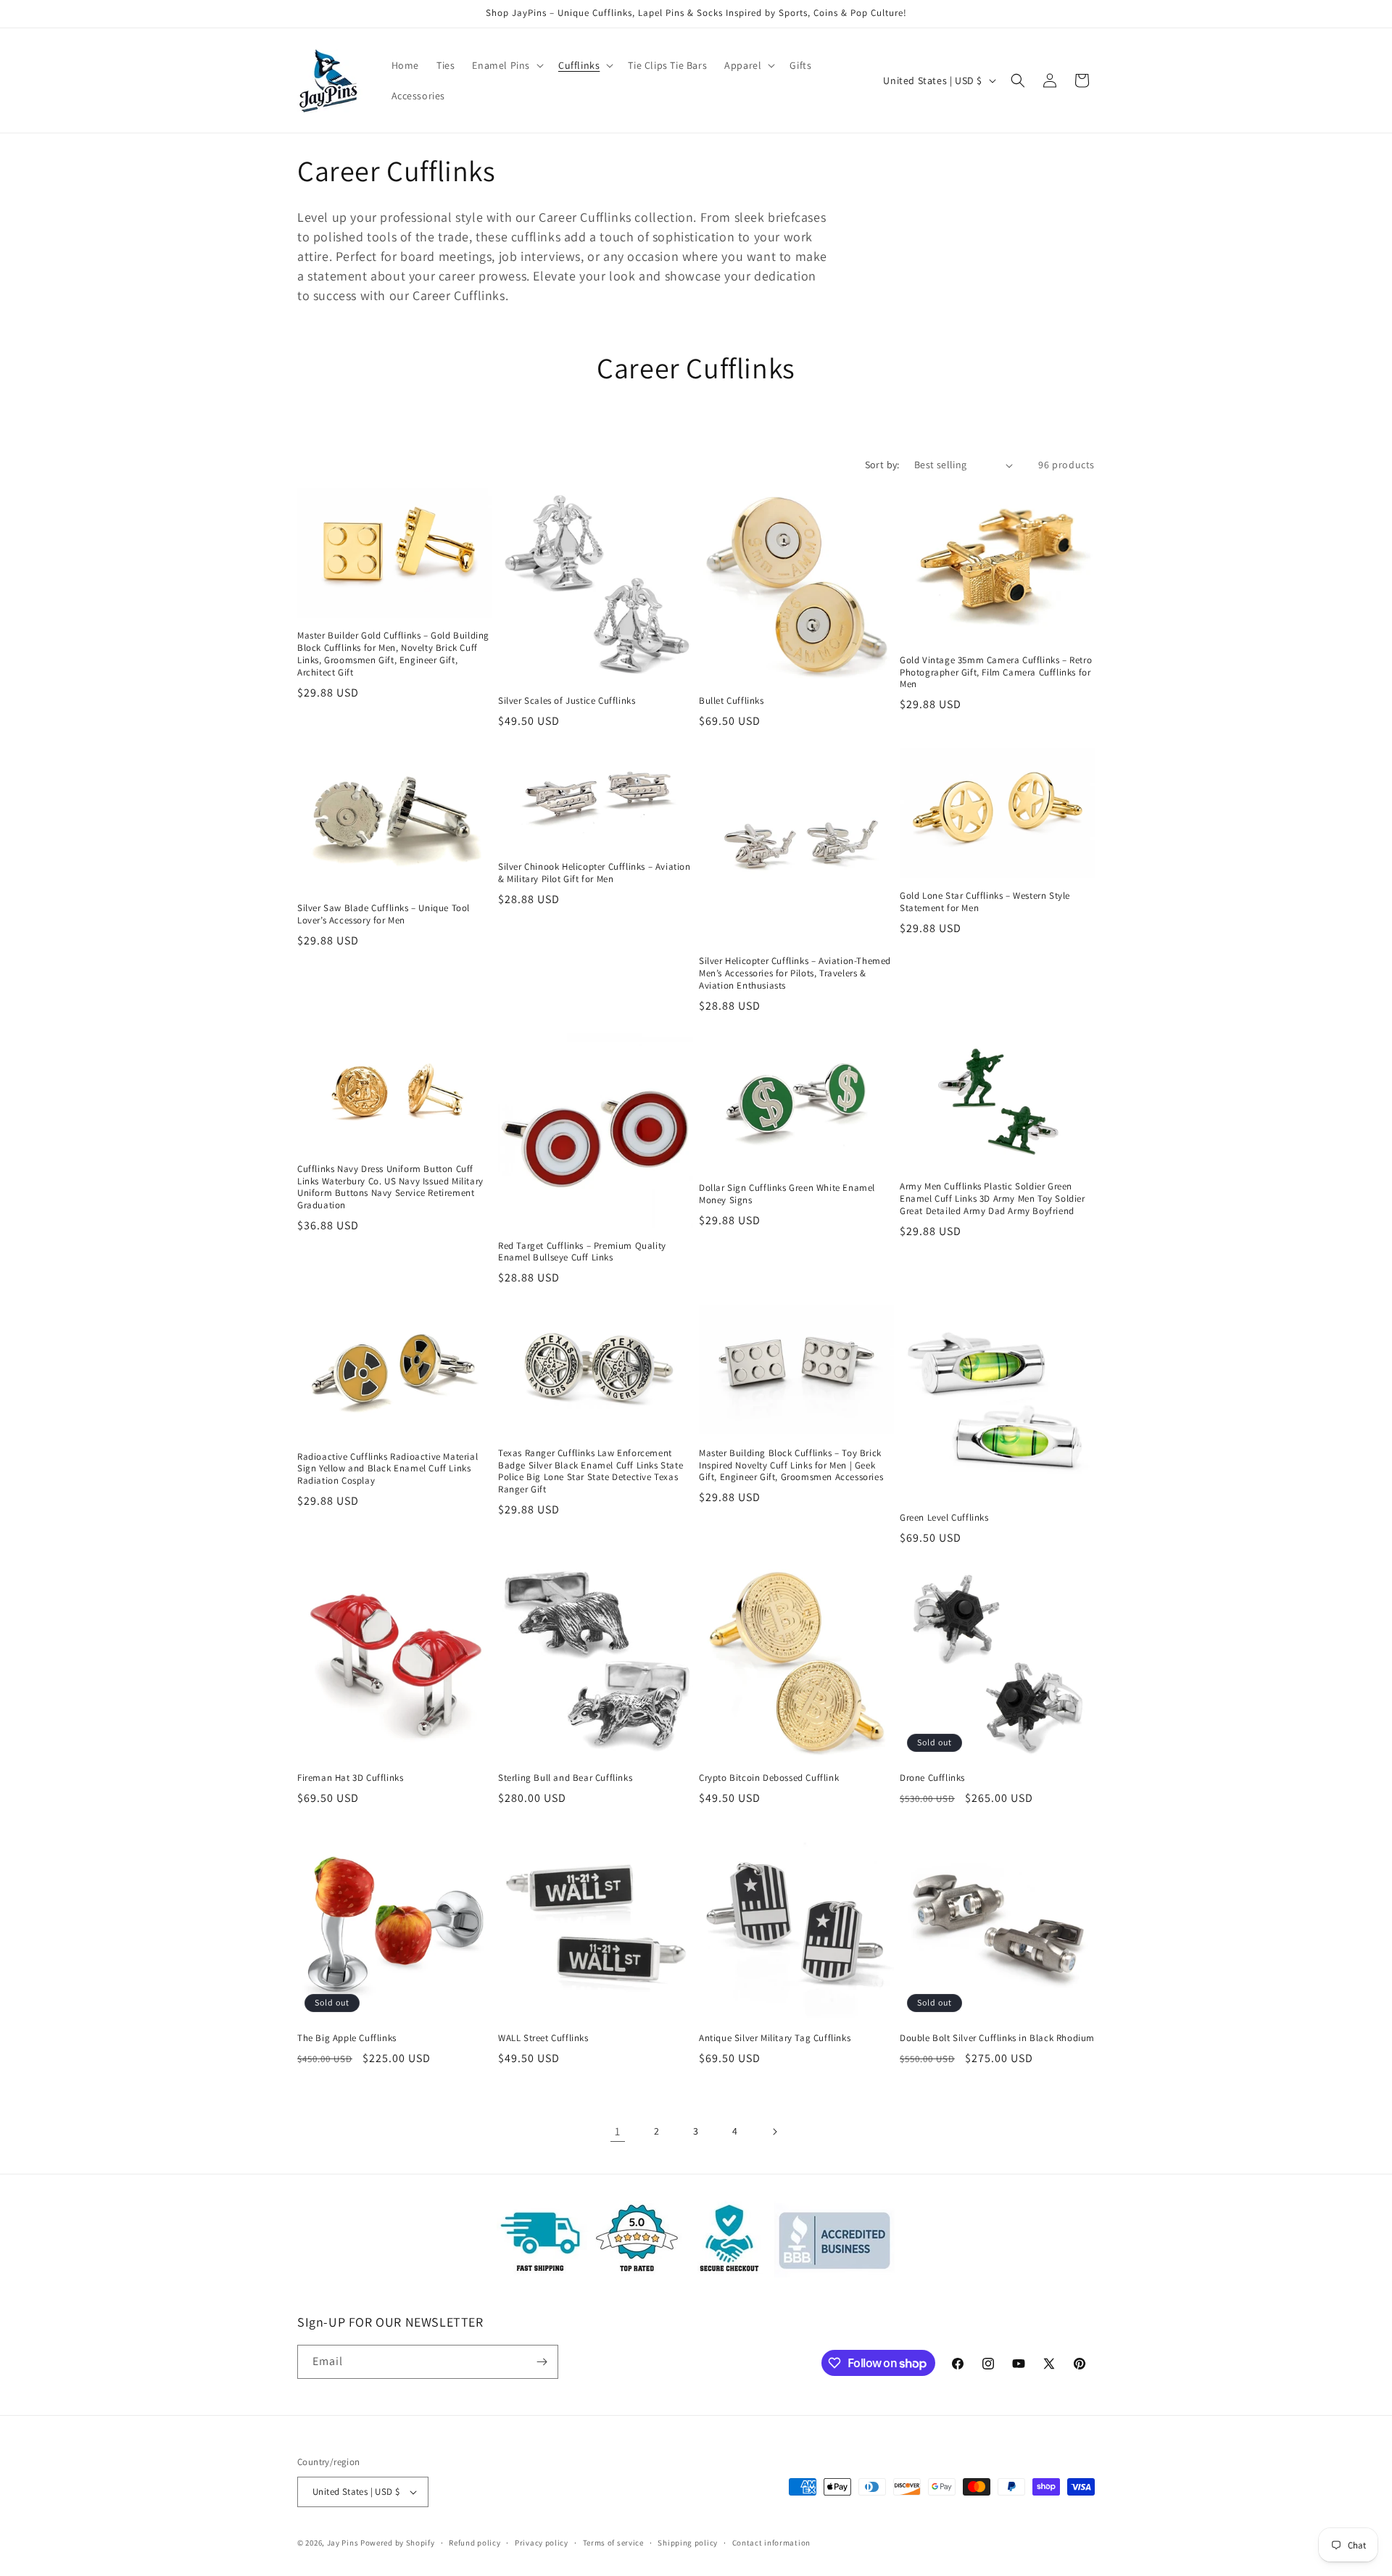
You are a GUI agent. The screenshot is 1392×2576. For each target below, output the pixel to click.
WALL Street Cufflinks (543, 2038)
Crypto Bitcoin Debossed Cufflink (769, 1778)
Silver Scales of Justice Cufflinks (567, 701)
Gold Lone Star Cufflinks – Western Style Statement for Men (985, 902)
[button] (506, 65)
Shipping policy (688, 2543)
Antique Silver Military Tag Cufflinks (775, 2038)
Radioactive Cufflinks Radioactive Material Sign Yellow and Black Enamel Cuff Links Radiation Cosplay (388, 1469)
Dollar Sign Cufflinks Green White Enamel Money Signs (787, 1194)
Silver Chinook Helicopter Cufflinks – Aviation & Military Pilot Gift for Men (594, 873)
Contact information (771, 2543)
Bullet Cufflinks (732, 701)
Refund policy (475, 2543)
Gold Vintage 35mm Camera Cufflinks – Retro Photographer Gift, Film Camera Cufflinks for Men (996, 673)
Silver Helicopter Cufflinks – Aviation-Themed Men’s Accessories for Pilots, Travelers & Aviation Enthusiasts (795, 973)
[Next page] (774, 2132)
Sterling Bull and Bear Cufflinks (565, 1778)
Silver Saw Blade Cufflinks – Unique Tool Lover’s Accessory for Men (384, 914)
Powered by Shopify (398, 2543)
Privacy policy (542, 2543)
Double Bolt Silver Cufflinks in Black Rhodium (997, 2038)
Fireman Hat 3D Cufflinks (350, 1778)
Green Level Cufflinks (944, 1518)
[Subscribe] (542, 2362)
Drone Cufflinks (932, 1778)
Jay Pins (343, 2543)
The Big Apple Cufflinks (347, 2038)
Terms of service (613, 2543)
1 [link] (618, 2131)
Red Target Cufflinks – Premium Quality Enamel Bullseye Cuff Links (582, 1252)
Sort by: (882, 465)
